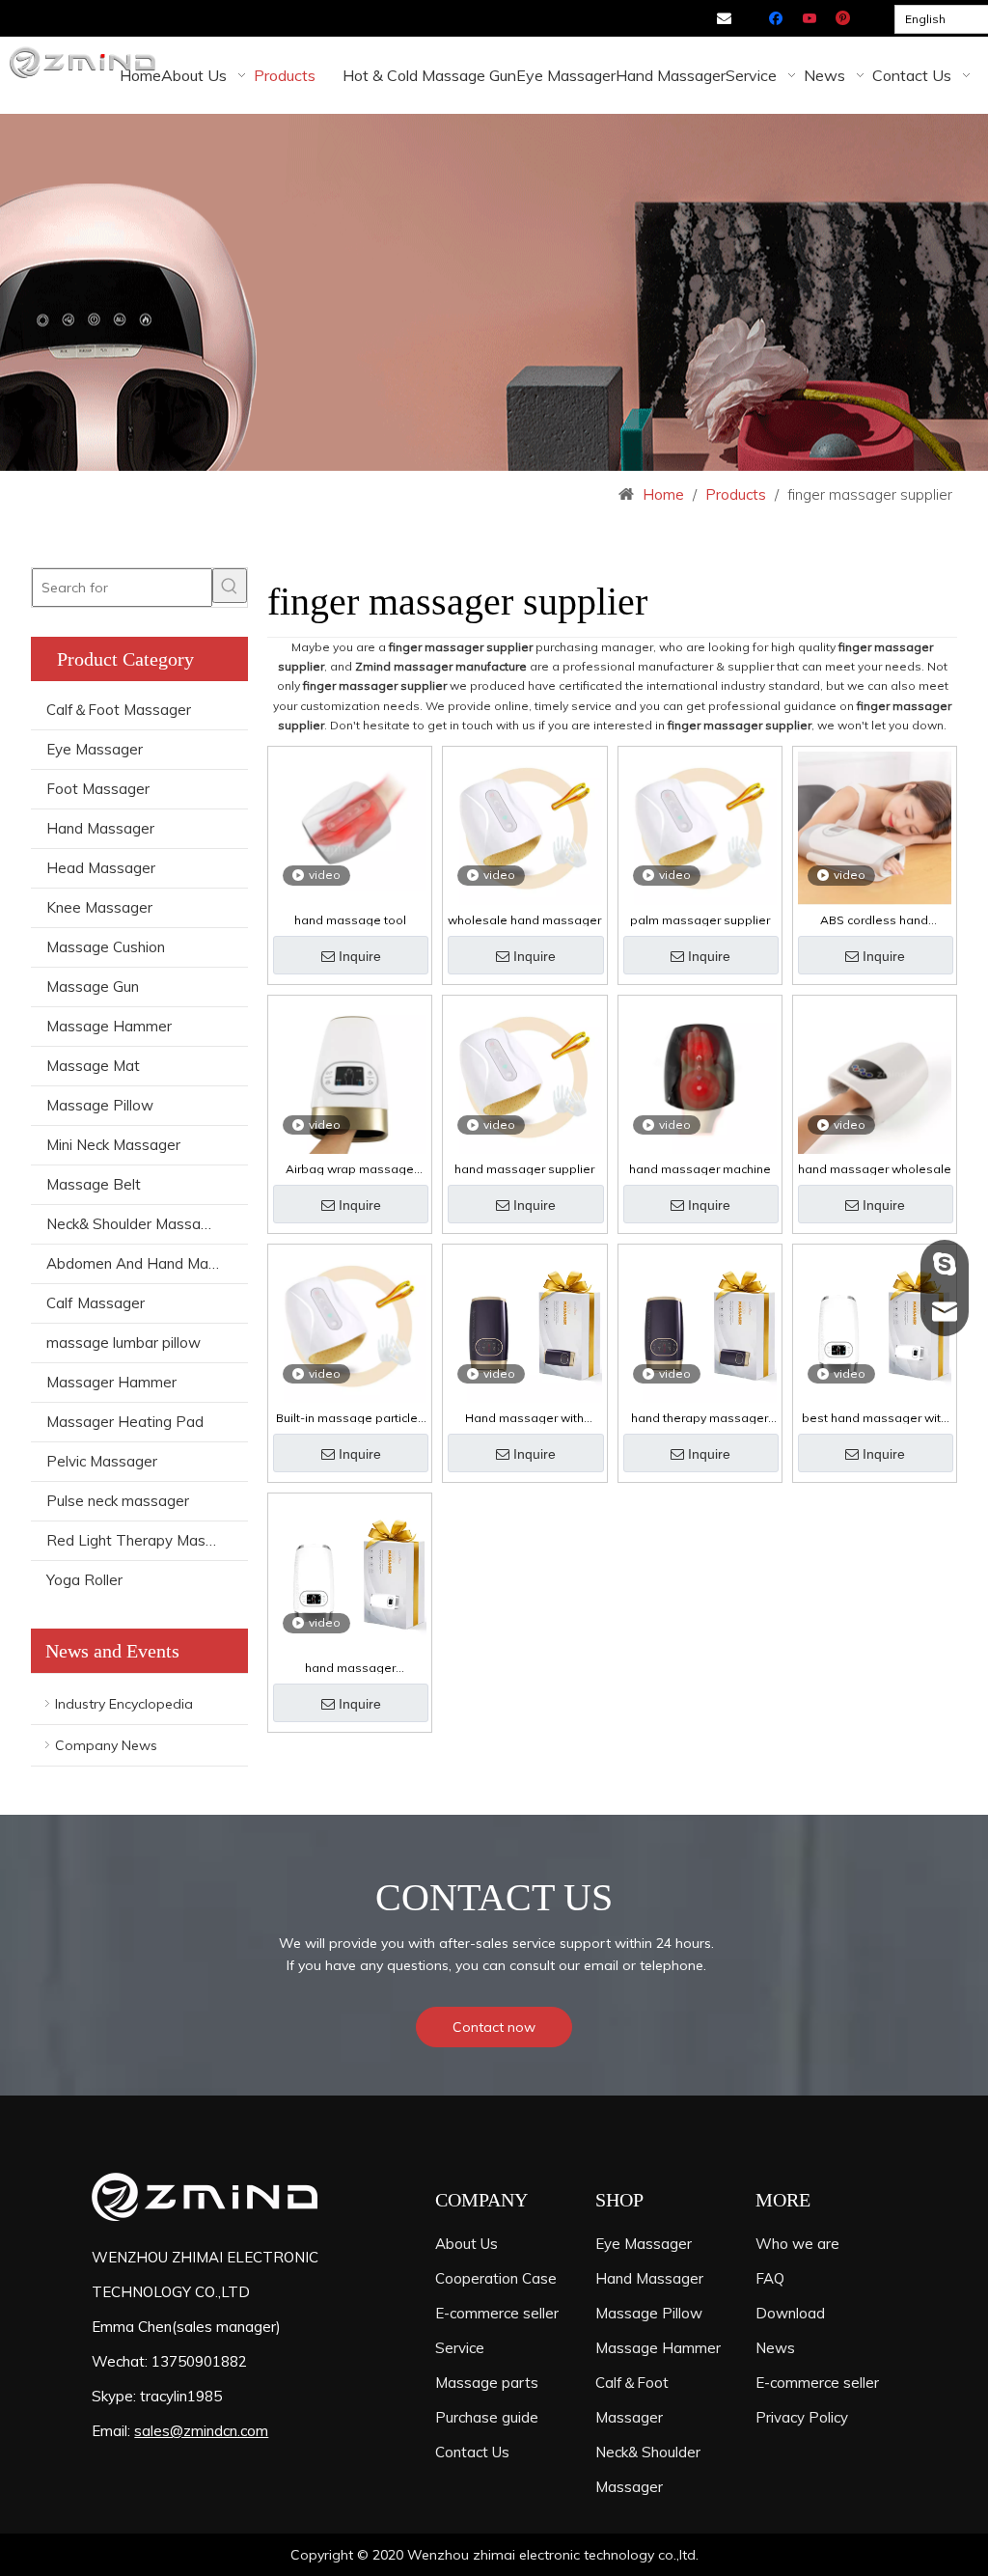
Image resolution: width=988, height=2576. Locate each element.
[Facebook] (778, 20)
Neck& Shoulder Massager (135, 1224)
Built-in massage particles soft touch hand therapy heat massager (350, 1418)
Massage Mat (93, 1066)
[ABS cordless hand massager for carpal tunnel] (875, 826)
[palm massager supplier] (700, 826)
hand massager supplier (524, 1169)
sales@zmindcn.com (201, 2431)
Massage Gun (93, 987)
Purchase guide (487, 2417)
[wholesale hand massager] (524, 826)
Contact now (494, 2027)
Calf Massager (96, 1303)
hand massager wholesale (875, 1169)
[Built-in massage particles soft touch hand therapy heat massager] (350, 1325)
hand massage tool (350, 920)
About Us (467, 2244)
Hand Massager (100, 828)
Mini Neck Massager (113, 1145)
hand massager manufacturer (350, 1668)
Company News (106, 1745)
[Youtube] (811, 20)
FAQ (770, 2278)
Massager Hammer (111, 1382)
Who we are (797, 2244)
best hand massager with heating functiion (875, 1418)
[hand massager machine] (700, 1075)
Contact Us (472, 2452)
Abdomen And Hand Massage (147, 1263)
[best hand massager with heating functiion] (875, 1327)
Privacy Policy (802, 2417)
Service (460, 2348)
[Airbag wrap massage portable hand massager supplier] (350, 1075)
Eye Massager (95, 749)
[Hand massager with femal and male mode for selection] (524, 1327)
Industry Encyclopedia (124, 1704)
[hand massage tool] (350, 820)
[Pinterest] (844, 20)
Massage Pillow (100, 1105)
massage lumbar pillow (123, 1343)
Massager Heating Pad (125, 1422)
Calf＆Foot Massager (119, 710)
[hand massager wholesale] (875, 1075)
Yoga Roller (84, 1580)
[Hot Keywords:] (230, 586)
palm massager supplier (700, 920)
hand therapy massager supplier (700, 1418)
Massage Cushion (106, 947)
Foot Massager (98, 789)
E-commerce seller (497, 2313)
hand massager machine (700, 1169)
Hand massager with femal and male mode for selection (525, 1418)
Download (790, 2313)
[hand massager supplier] (524, 1075)
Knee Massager (99, 907)
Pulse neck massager (118, 1501)
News (775, 2348)
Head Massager (101, 868)
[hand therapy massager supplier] (700, 1327)
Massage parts (487, 2383)
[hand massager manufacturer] (350, 1576)
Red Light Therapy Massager (145, 1540)
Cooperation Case (496, 2278)
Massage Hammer (109, 1026)
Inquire (360, 956)
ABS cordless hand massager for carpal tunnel (875, 920)
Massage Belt (94, 1184)
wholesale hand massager (524, 920)
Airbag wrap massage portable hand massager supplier (350, 1169)
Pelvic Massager (102, 1461)
